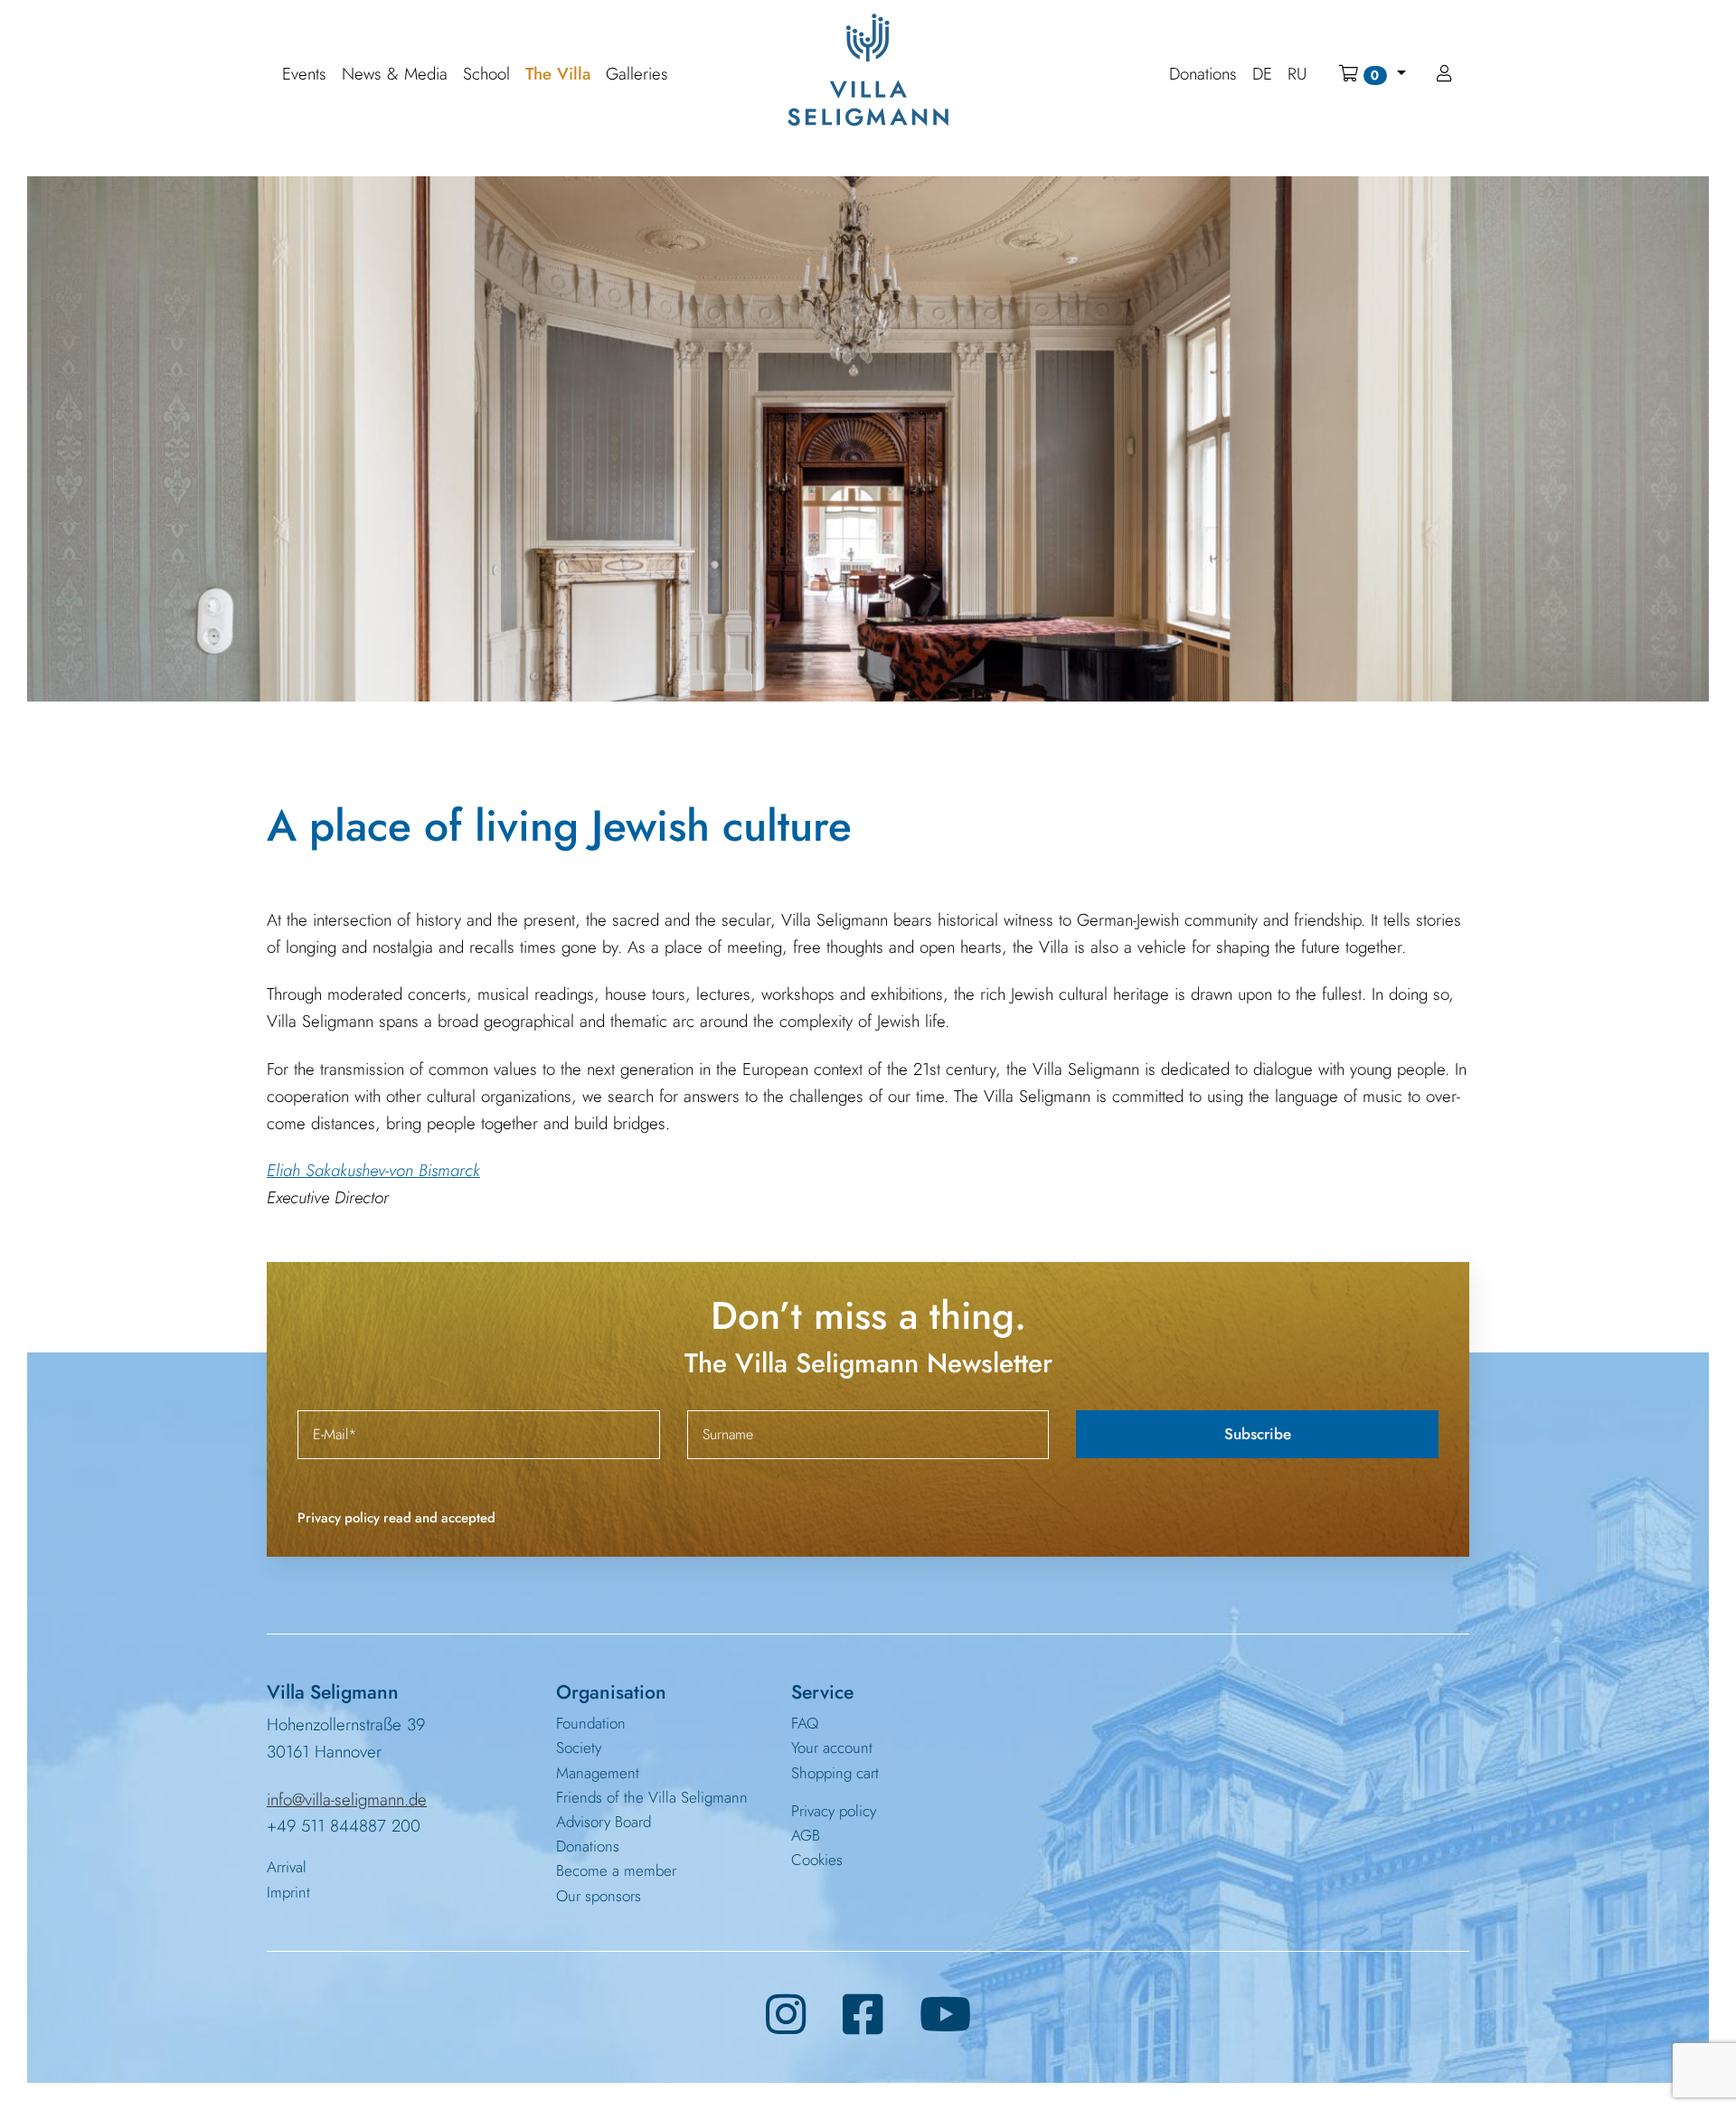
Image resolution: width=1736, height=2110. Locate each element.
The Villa (558, 75)
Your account (832, 1747)
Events (304, 75)
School (486, 75)
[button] (1372, 74)
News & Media (395, 75)
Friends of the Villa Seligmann (652, 1797)
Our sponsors (599, 1896)
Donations (588, 1846)
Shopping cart (835, 1773)
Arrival (287, 1867)
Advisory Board (604, 1822)
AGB (806, 1835)
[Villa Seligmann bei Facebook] (863, 2015)
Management (598, 1773)
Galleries (637, 75)
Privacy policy (834, 1811)
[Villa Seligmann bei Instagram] (786, 2015)
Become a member (616, 1870)
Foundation (591, 1723)
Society (579, 1747)
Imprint (288, 1892)
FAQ (805, 1723)
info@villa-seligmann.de (347, 1799)
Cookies (817, 1860)
